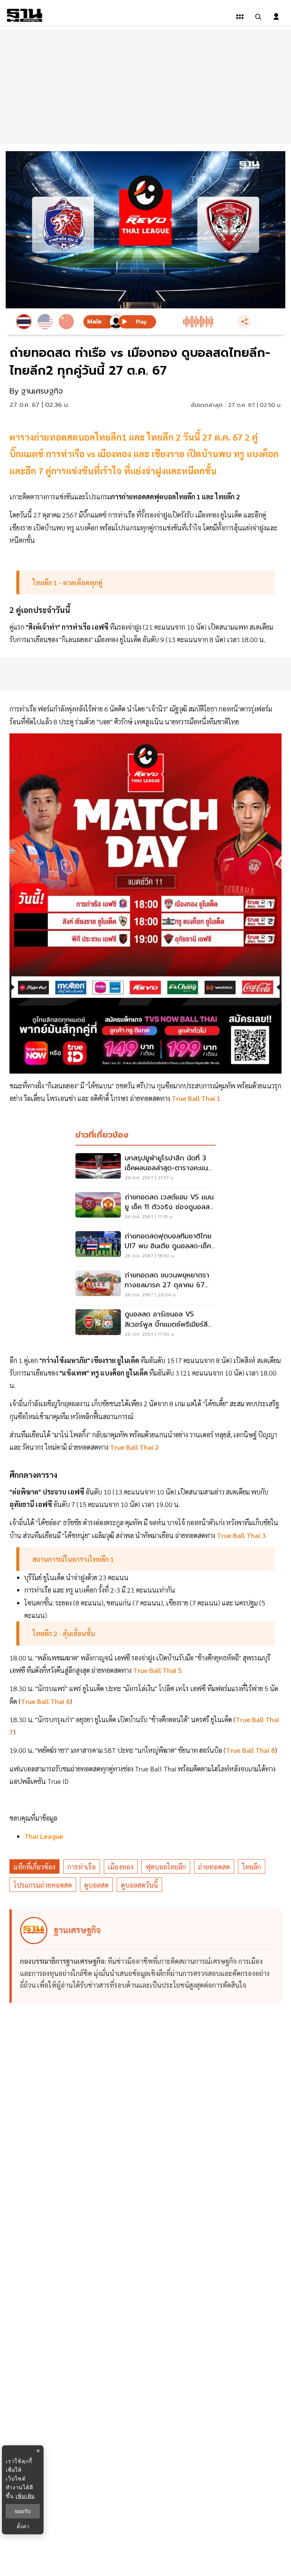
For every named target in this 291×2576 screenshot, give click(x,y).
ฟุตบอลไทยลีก (166, 1867)
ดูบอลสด (96, 1885)
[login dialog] (276, 17)
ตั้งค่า (23, 2526)
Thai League (44, 1836)
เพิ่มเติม (25, 2496)
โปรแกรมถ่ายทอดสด (43, 1885)
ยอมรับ (23, 2511)
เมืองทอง (121, 1867)
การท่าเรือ (82, 1867)
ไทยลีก (252, 1867)
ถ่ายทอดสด (214, 1867)
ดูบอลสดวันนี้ (139, 1885)
